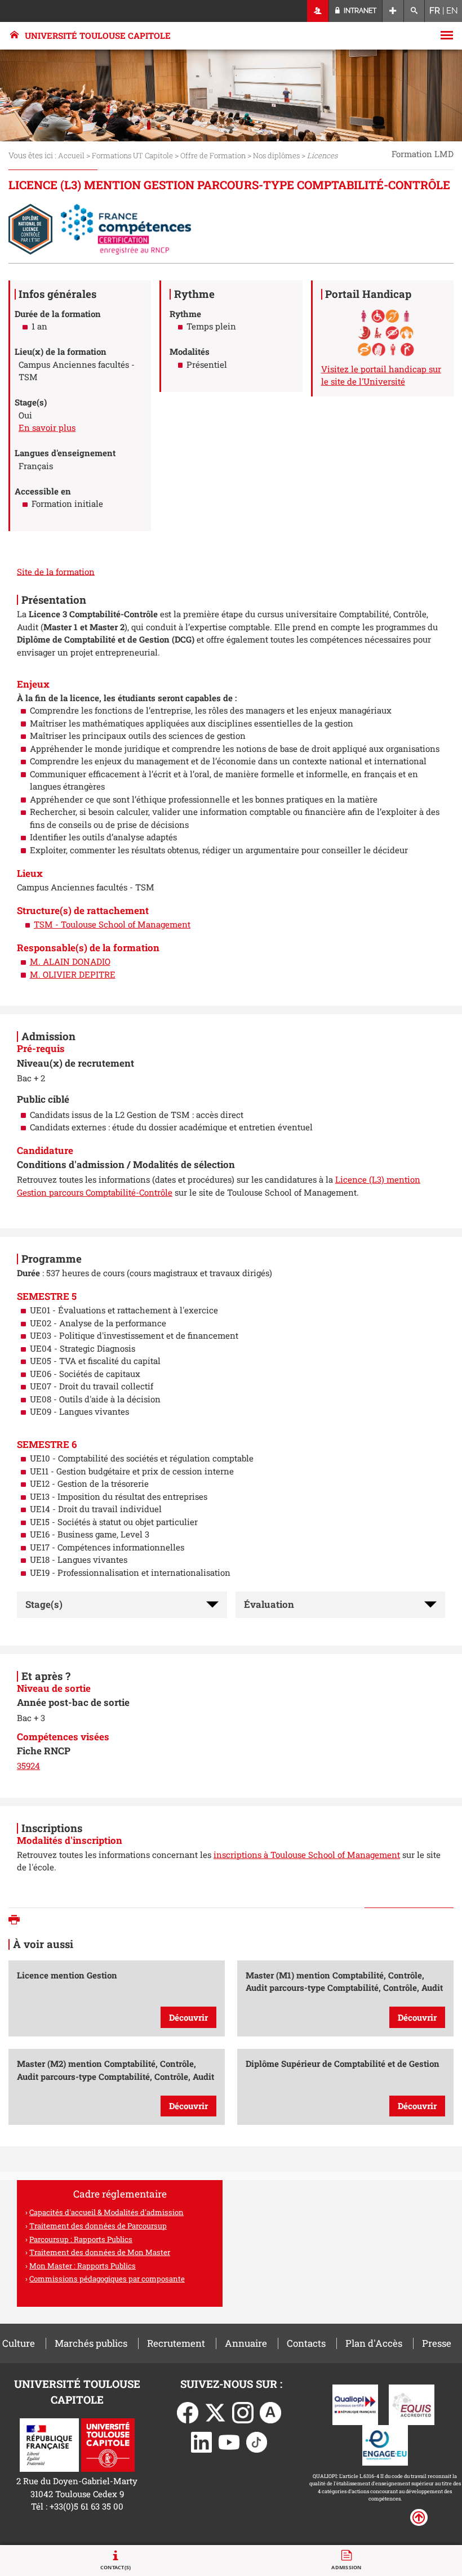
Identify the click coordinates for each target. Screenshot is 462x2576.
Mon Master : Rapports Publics (83, 2266)
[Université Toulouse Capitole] (108, 2444)
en (452, 11)
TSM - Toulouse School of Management (112, 924)
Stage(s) (44, 1604)
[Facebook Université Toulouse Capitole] (188, 2412)
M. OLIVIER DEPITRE (73, 974)
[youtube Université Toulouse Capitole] (229, 2441)
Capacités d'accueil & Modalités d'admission (106, 2212)
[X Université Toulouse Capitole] (215, 2412)
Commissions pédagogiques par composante (107, 2279)
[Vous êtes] (318, 11)
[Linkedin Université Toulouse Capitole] (202, 2441)
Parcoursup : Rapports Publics (81, 2239)
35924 (28, 1766)
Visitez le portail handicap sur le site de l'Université (381, 375)
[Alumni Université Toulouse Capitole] (270, 2412)
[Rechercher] (414, 11)
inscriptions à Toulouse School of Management (307, 1855)
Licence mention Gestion (112, 1996)
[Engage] (385, 2444)
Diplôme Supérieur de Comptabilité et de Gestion (343, 2085)
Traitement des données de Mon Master (100, 2252)
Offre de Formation (213, 155)
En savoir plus (47, 427)
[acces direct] (393, 11)
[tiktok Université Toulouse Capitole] (257, 2441)
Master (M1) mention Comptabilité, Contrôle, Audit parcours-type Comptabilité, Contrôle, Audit (344, 1996)
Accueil (71, 155)
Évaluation (269, 1604)
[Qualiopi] (355, 2404)
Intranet (359, 11)
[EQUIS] (412, 2404)
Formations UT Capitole (132, 155)
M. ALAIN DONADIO (70, 961)
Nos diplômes (276, 155)
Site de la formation (56, 571)
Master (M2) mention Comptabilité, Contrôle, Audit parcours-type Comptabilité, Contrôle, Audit (115, 2085)
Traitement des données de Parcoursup (98, 2226)
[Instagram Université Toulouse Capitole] (243, 2412)
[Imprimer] (17, 1921)
